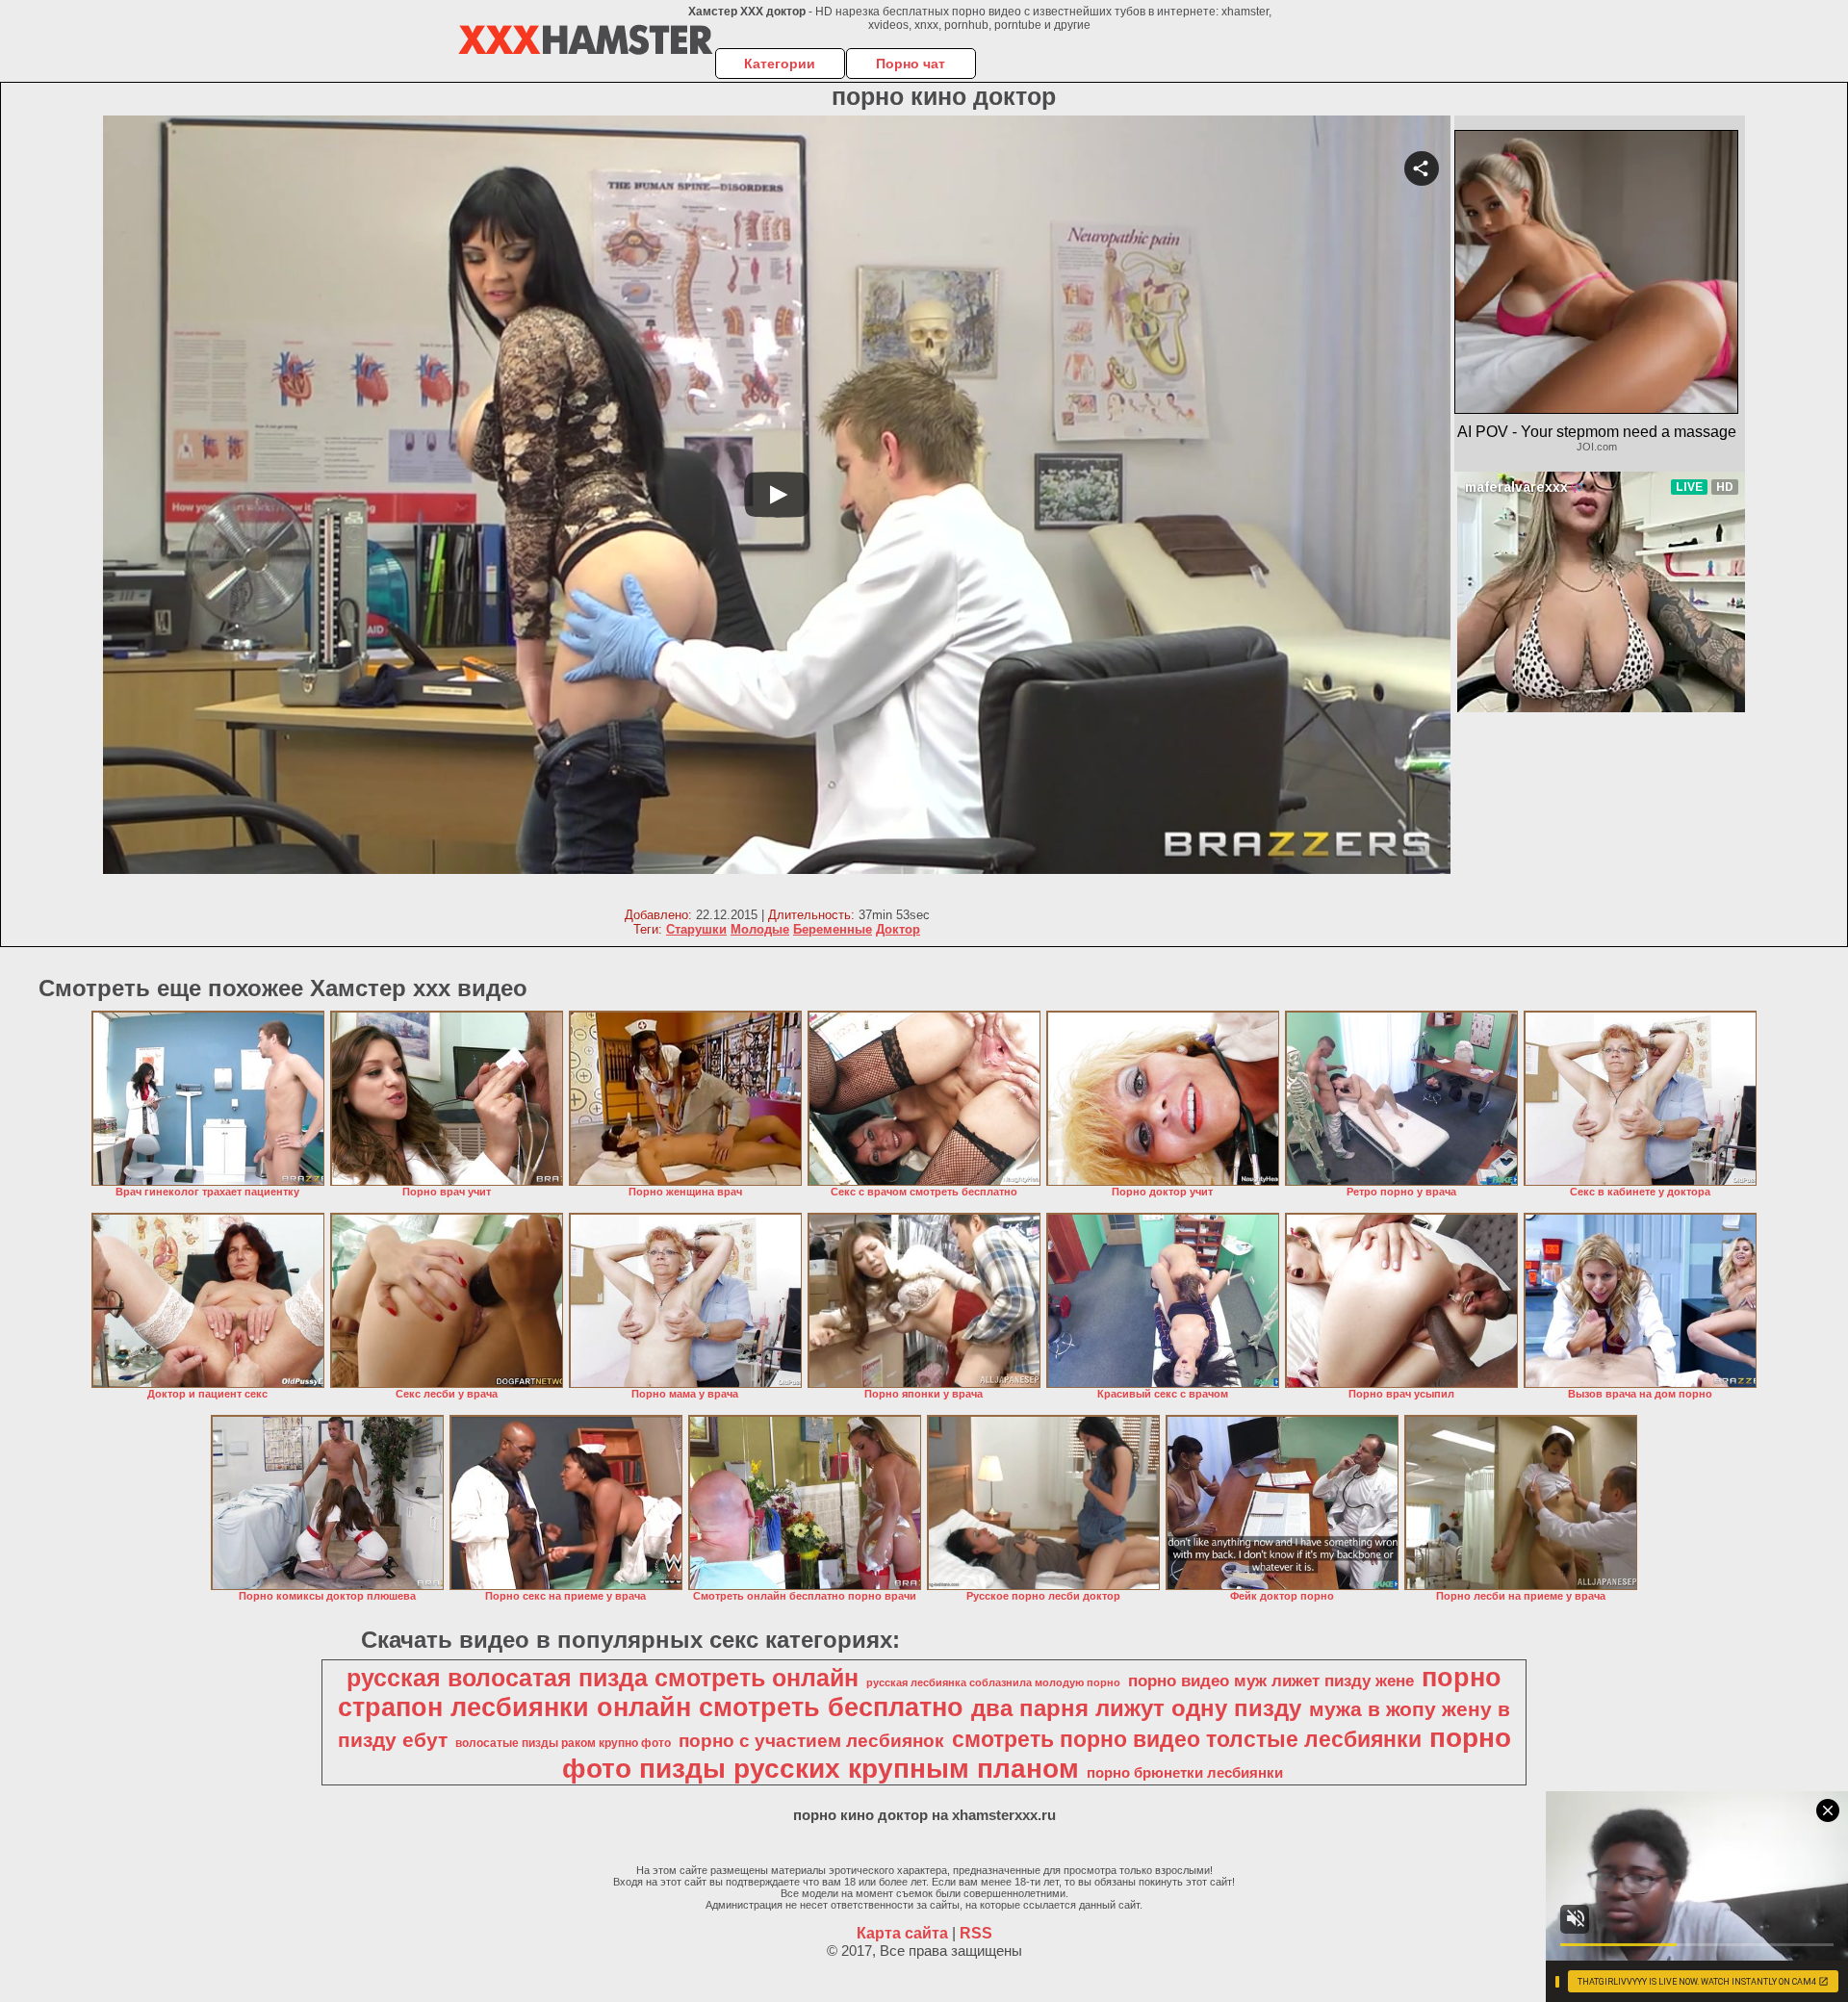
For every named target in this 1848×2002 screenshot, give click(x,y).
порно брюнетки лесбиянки (1185, 1773)
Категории (780, 64)
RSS (976, 1933)
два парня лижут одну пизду (1136, 1708)
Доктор (898, 929)
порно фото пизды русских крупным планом (1037, 1753)
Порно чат (911, 64)
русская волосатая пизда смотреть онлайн (603, 1678)
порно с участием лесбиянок (811, 1741)
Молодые (760, 929)
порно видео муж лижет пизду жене (1271, 1681)
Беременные (833, 929)
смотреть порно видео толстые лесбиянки (1187, 1739)
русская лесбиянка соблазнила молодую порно (993, 1682)
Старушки (696, 929)
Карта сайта (902, 1933)
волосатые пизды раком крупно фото (563, 1743)
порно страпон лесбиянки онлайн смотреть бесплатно (920, 1693)
